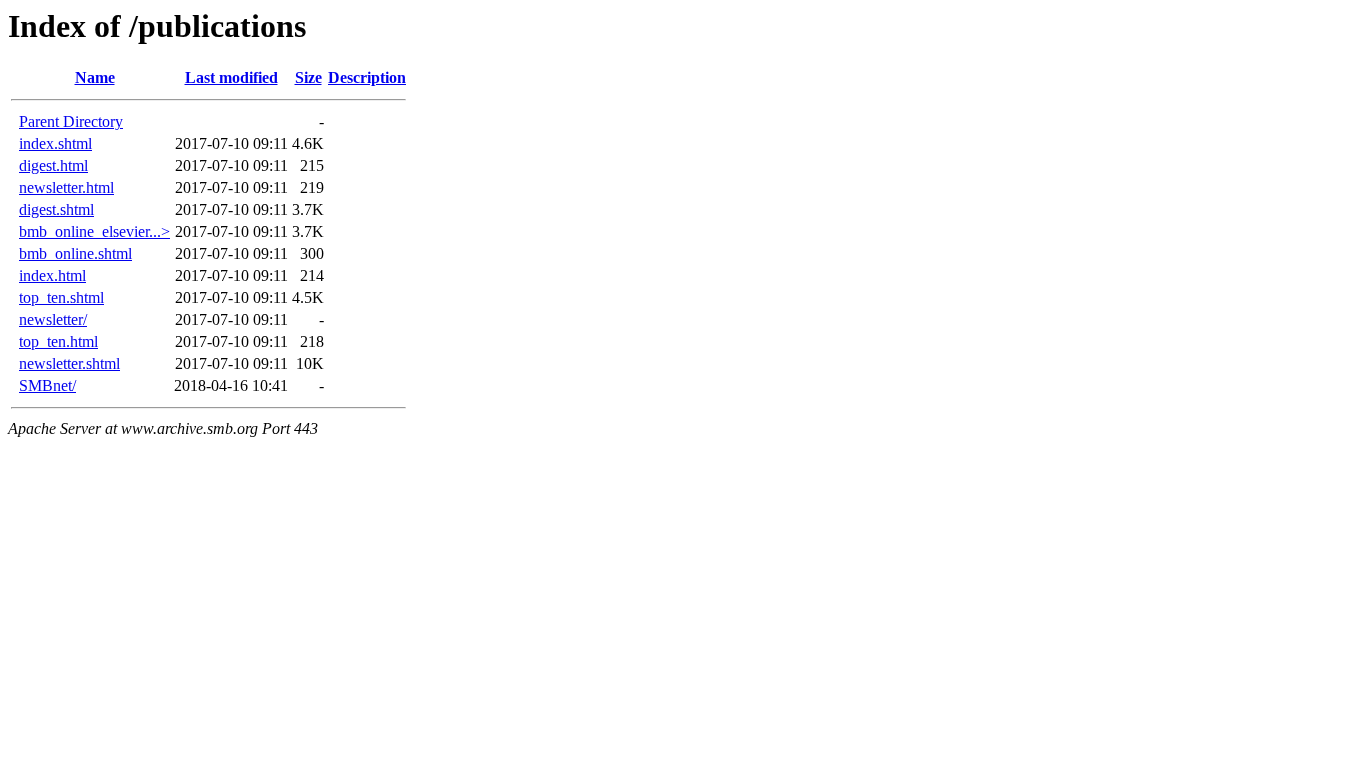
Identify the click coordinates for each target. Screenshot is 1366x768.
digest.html (53, 165)
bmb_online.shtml (75, 253)
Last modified (231, 77)
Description (367, 77)
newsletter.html (66, 187)
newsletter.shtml (69, 363)
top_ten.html (58, 341)
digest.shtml (56, 209)
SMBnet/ (47, 385)
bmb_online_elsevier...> (94, 231)
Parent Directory (71, 121)
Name (95, 77)
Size (308, 77)
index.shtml (55, 143)
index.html (52, 275)
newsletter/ (53, 319)
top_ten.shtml (61, 297)
